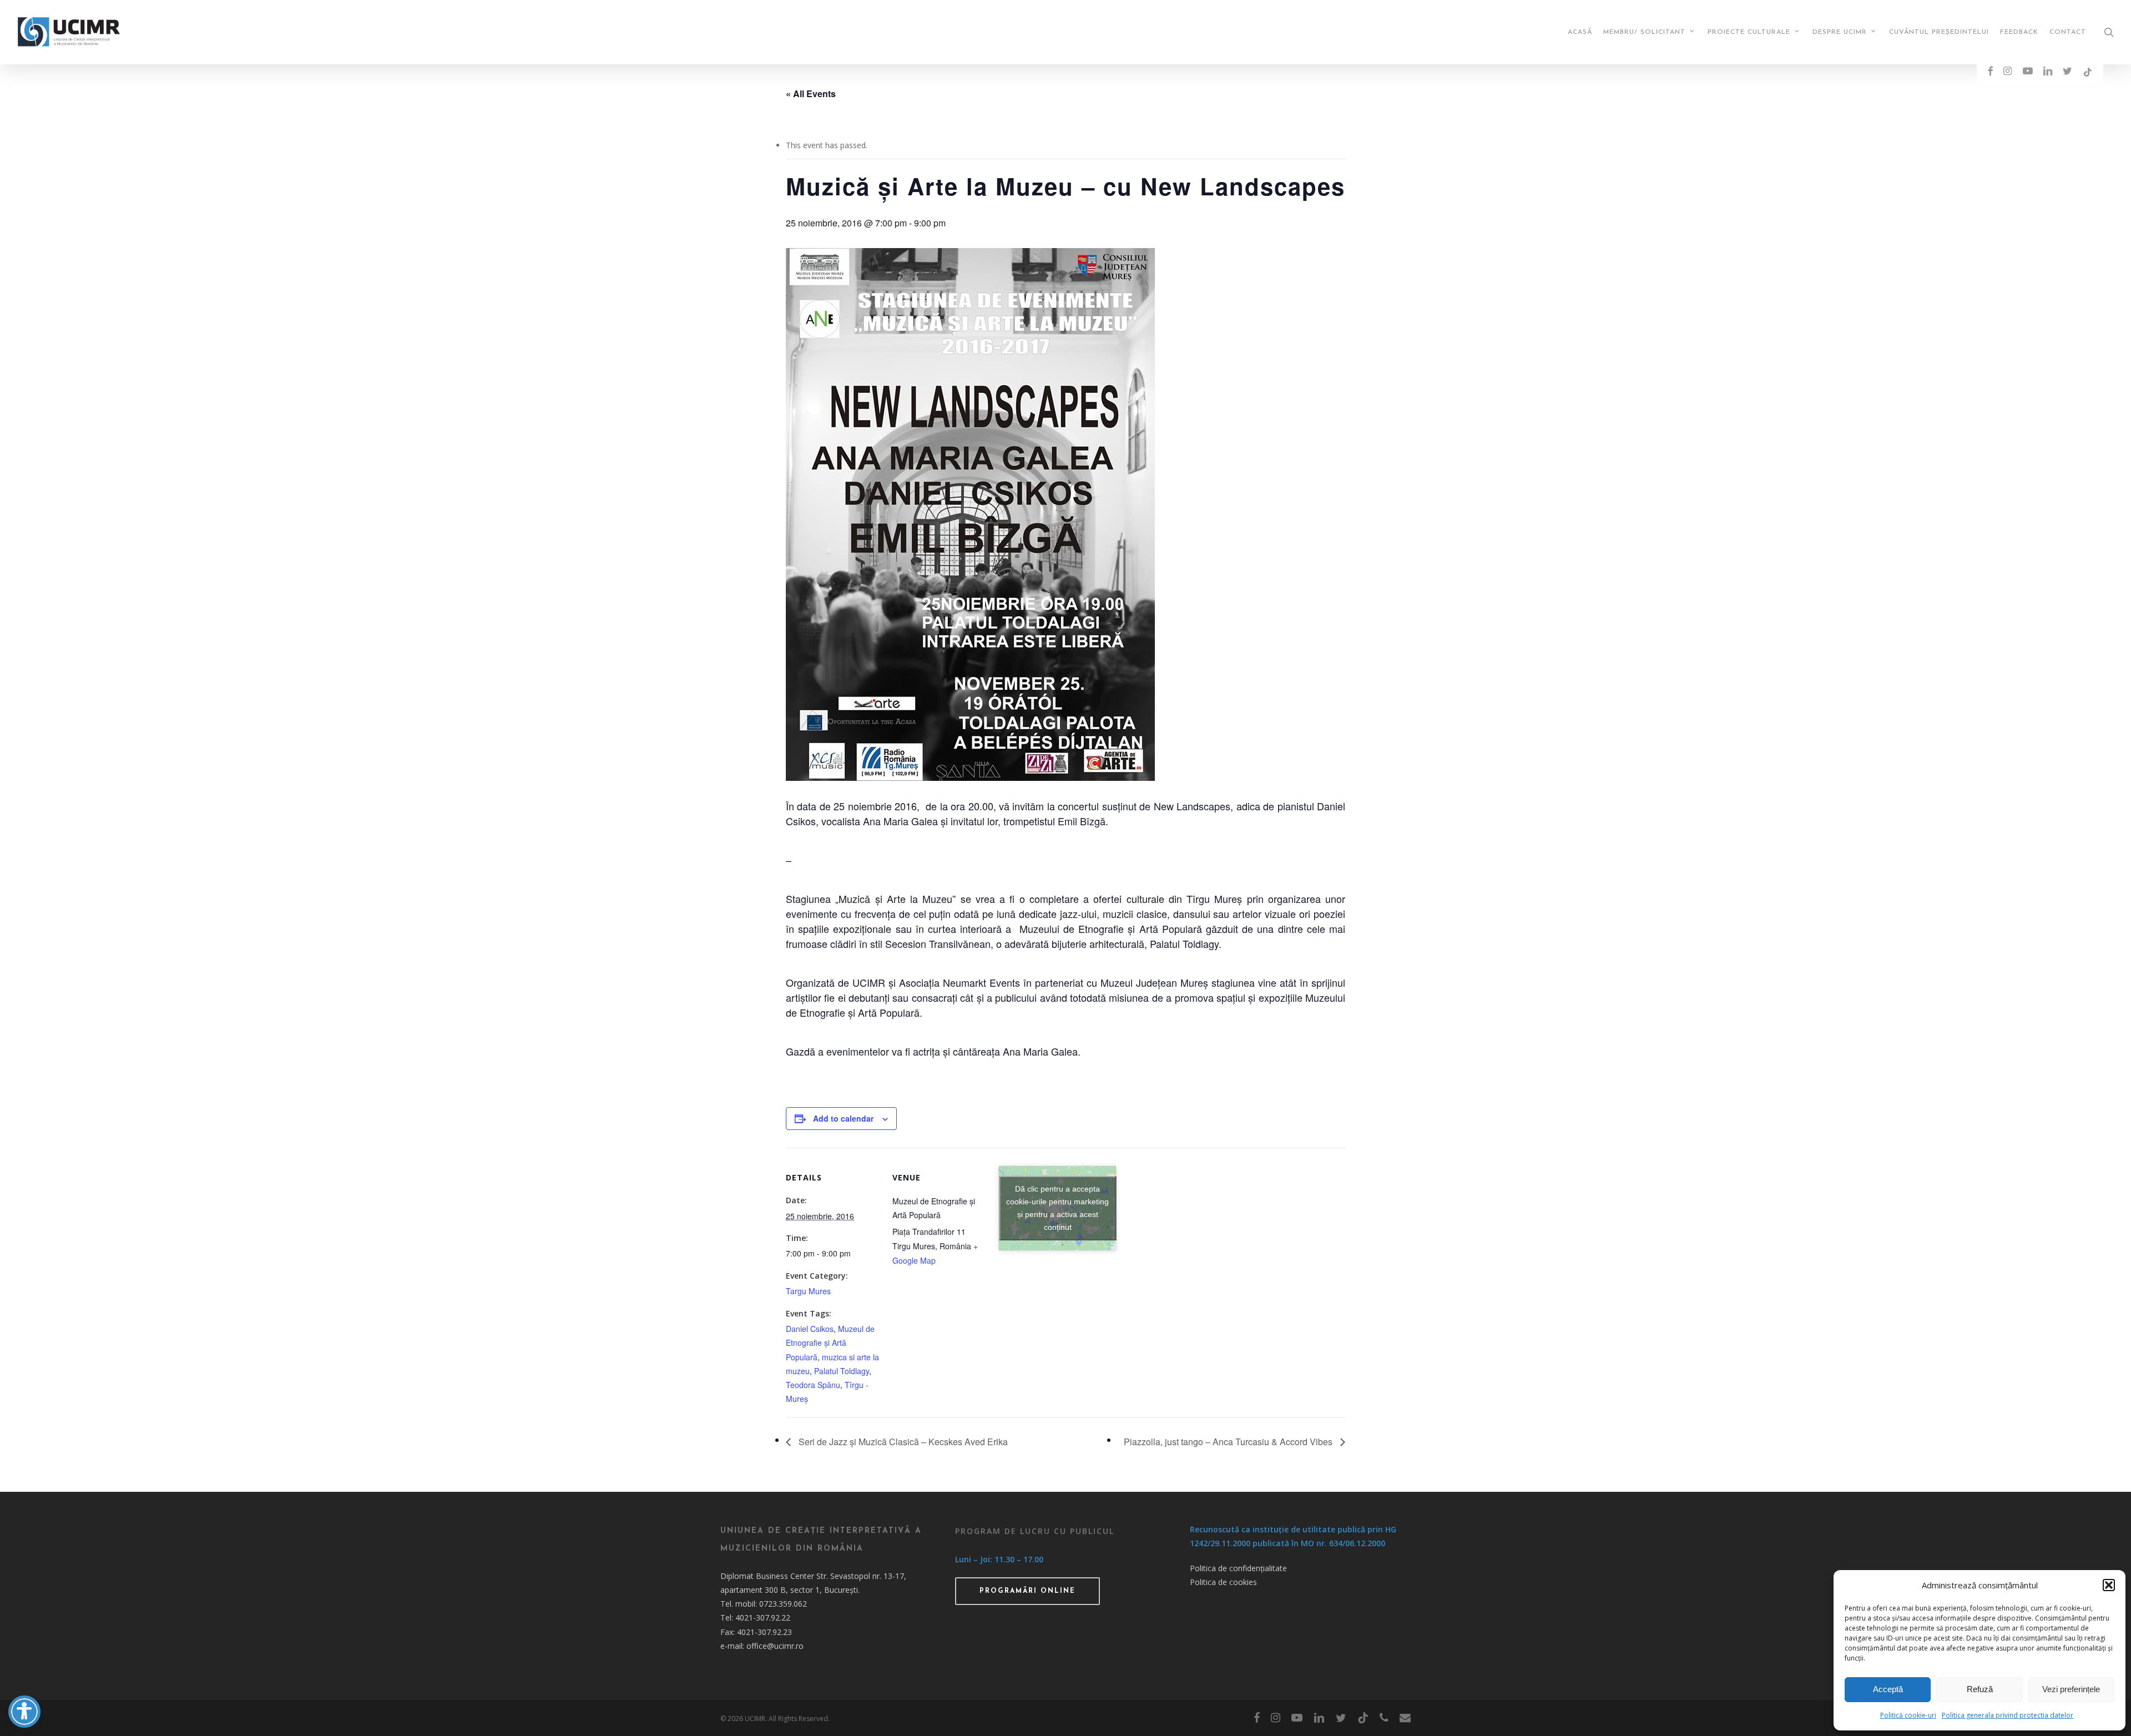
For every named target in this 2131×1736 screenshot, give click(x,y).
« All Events (811, 94)
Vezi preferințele (2071, 1689)
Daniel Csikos (810, 1329)
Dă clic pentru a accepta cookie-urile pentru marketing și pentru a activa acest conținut (1057, 1208)
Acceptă (1888, 1689)
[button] (2109, 1585)
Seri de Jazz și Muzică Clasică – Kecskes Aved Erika (902, 1442)
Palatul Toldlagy (842, 1371)
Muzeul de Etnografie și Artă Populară (830, 1343)
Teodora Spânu (813, 1385)
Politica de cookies (1223, 1582)
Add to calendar (843, 1118)
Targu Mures (808, 1291)
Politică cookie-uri (1908, 1715)
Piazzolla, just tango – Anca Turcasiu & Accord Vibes (1229, 1442)
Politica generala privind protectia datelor (2008, 1715)
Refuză (1980, 1689)
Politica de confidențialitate (1238, 1568)
